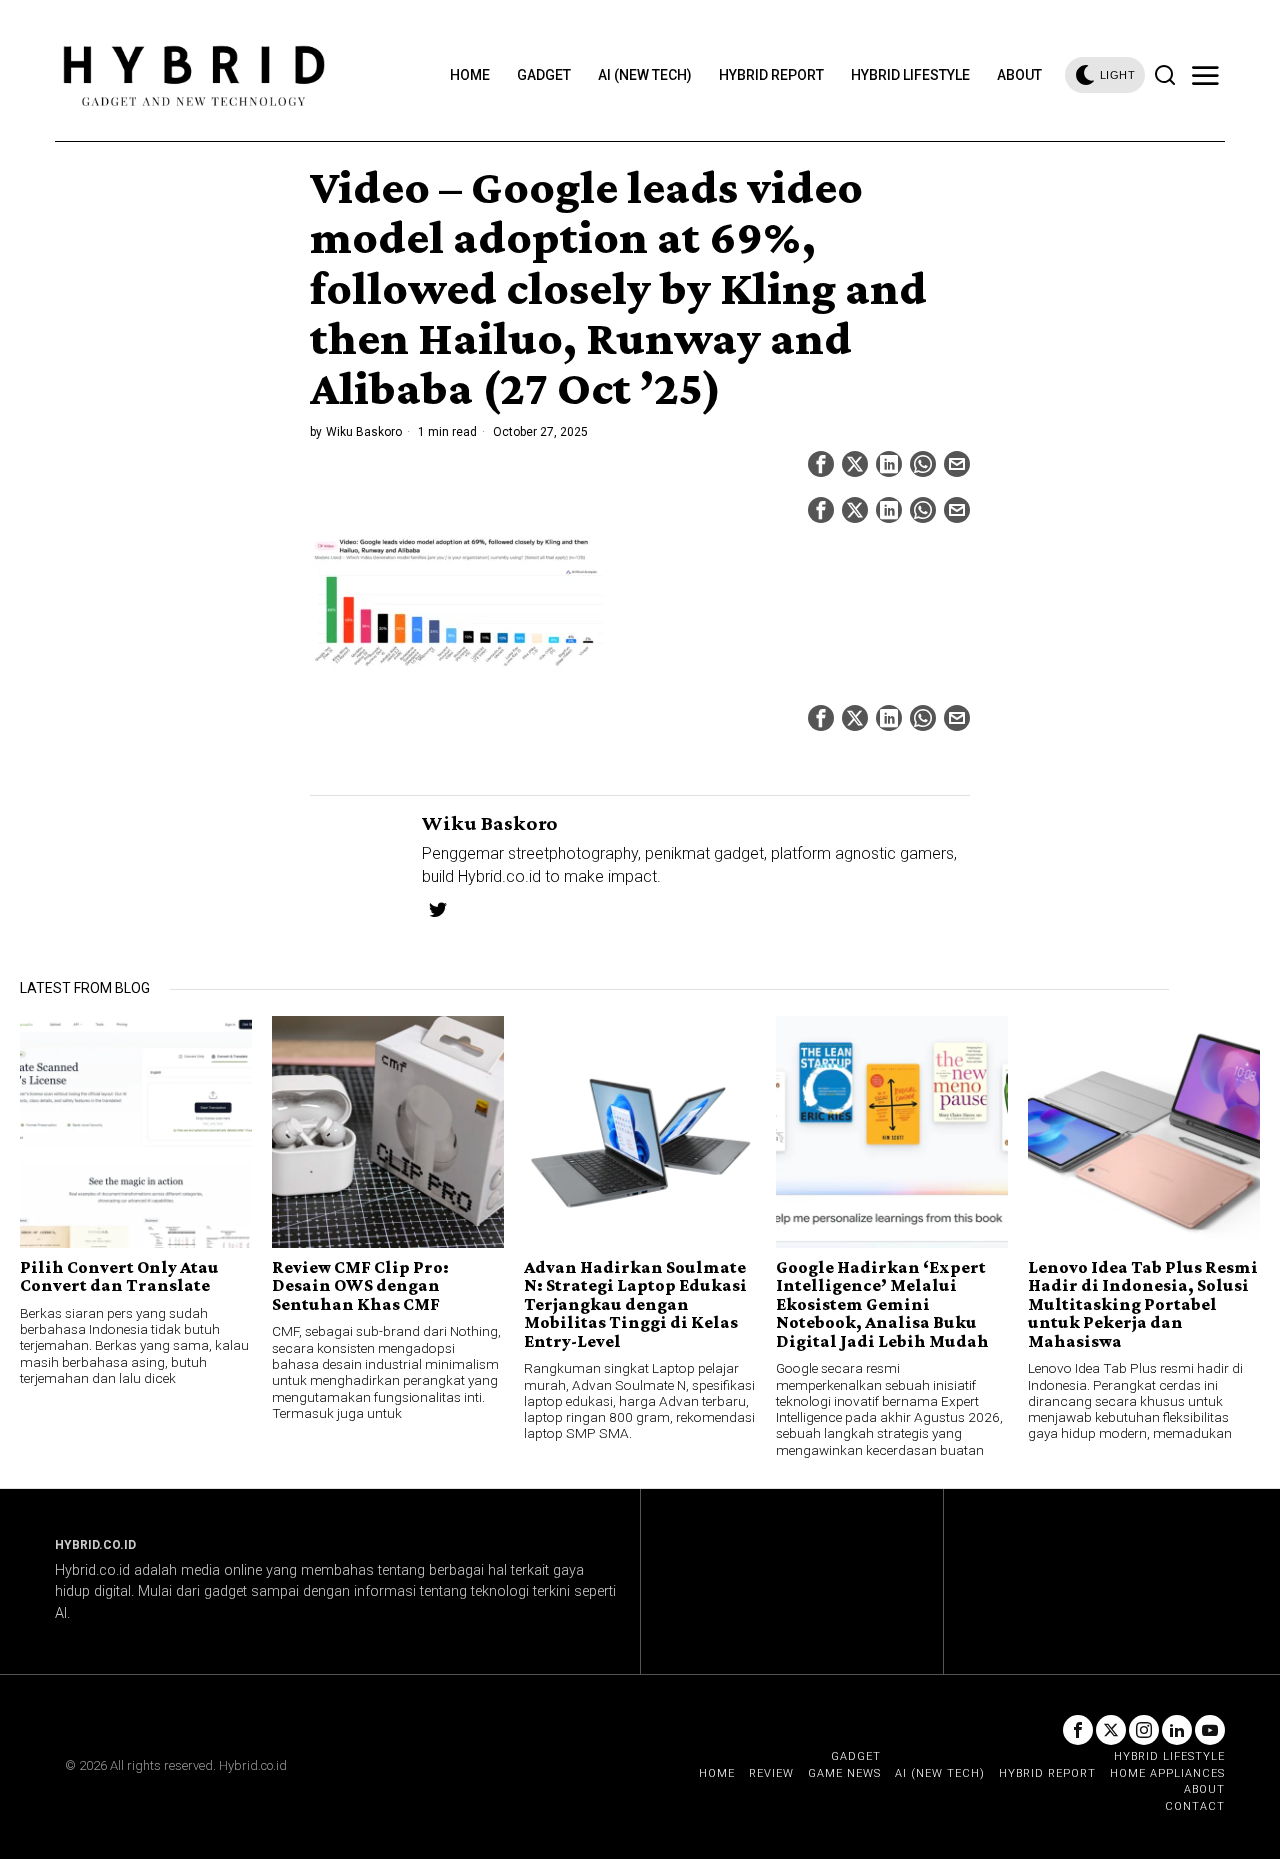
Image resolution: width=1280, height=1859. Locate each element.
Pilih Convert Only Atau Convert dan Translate (119, 1276)
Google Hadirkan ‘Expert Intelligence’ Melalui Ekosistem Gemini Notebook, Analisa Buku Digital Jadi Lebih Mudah (882, 1304)
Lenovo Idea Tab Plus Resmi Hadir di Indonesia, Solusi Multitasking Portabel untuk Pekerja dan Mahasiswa (1143, 1304)
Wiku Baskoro (364, 432)
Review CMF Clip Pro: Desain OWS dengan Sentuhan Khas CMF (360, 1285)
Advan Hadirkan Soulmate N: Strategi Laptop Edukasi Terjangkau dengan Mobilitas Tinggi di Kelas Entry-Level (635, 1304)
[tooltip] (821, 464)
